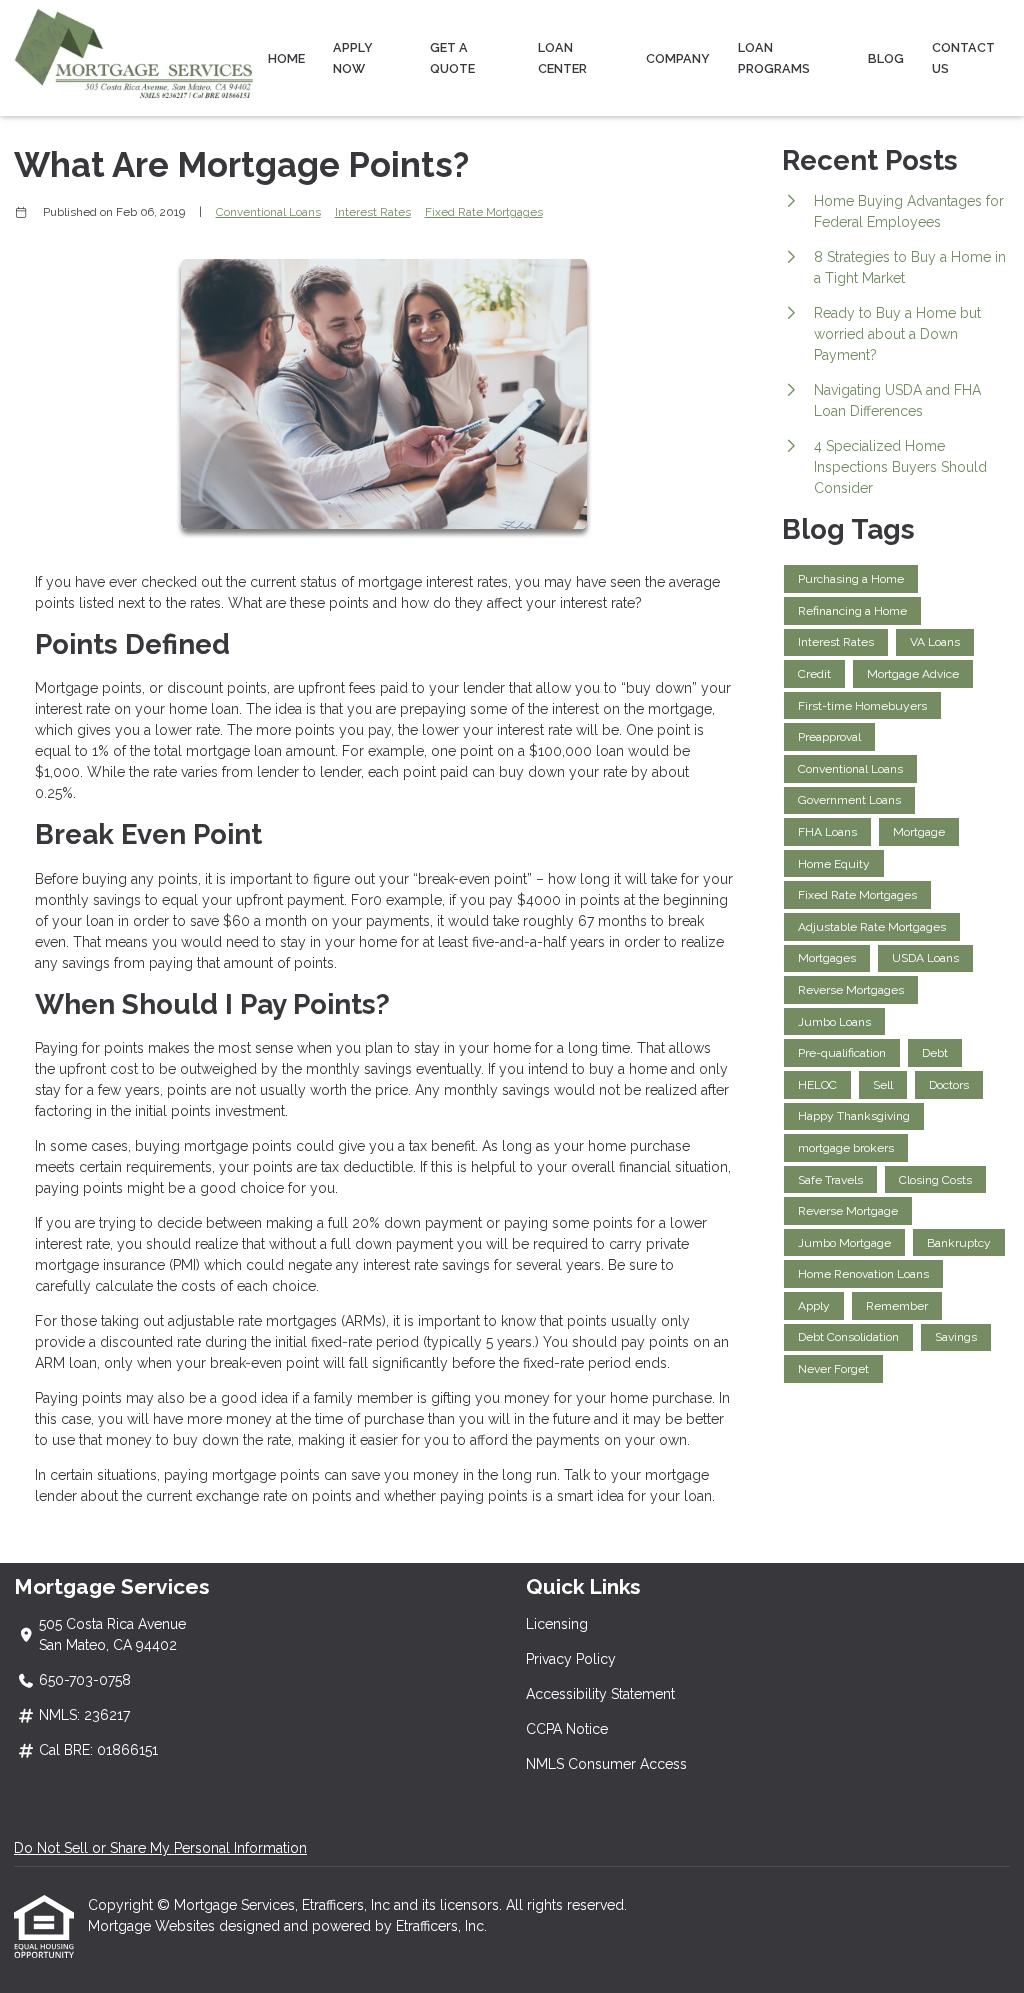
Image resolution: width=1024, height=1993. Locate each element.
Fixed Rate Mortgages (484, 212)
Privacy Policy (571, 1659)
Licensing (557, 1624)
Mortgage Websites (153, 1926)
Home (286, 58)
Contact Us (963, 58)
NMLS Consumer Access (606, 1764)
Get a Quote (452, 58)
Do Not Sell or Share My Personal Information (160, 1848)
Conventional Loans (268, 212)
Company (678, 58)
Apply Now (353, 58)
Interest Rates (373, 212)
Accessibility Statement (600, 1694)
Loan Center (562, 58)
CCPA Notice (567, 1729)
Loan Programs (774, 58)
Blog (886, 58)
